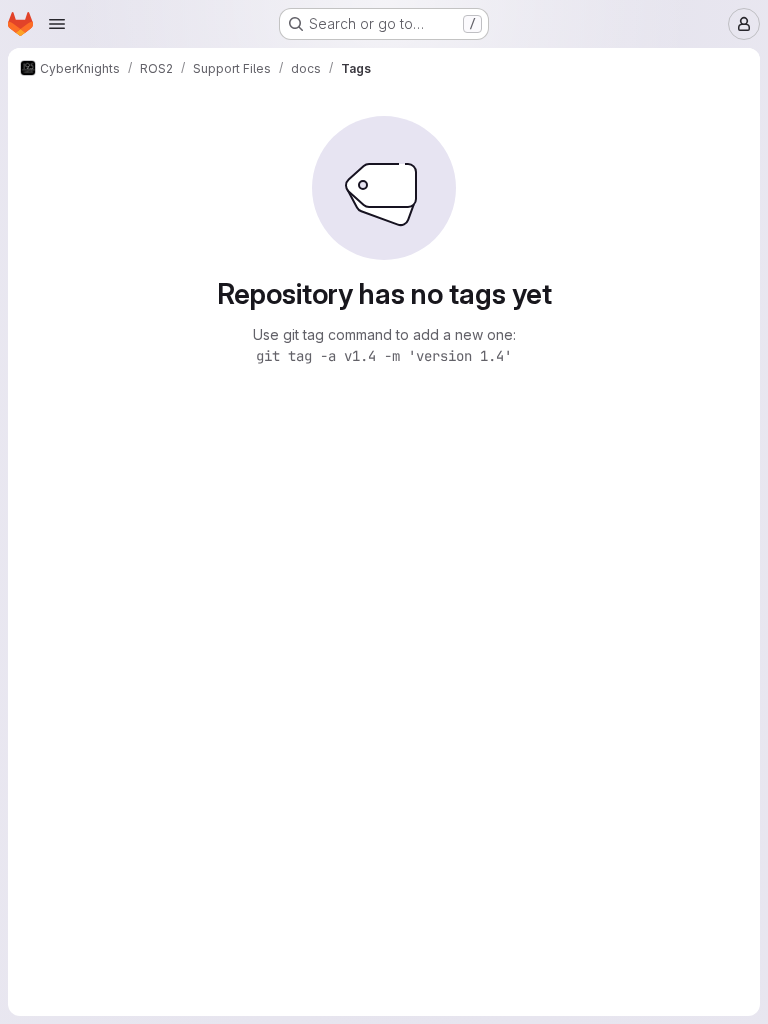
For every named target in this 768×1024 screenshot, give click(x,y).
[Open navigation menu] (57, 24)
